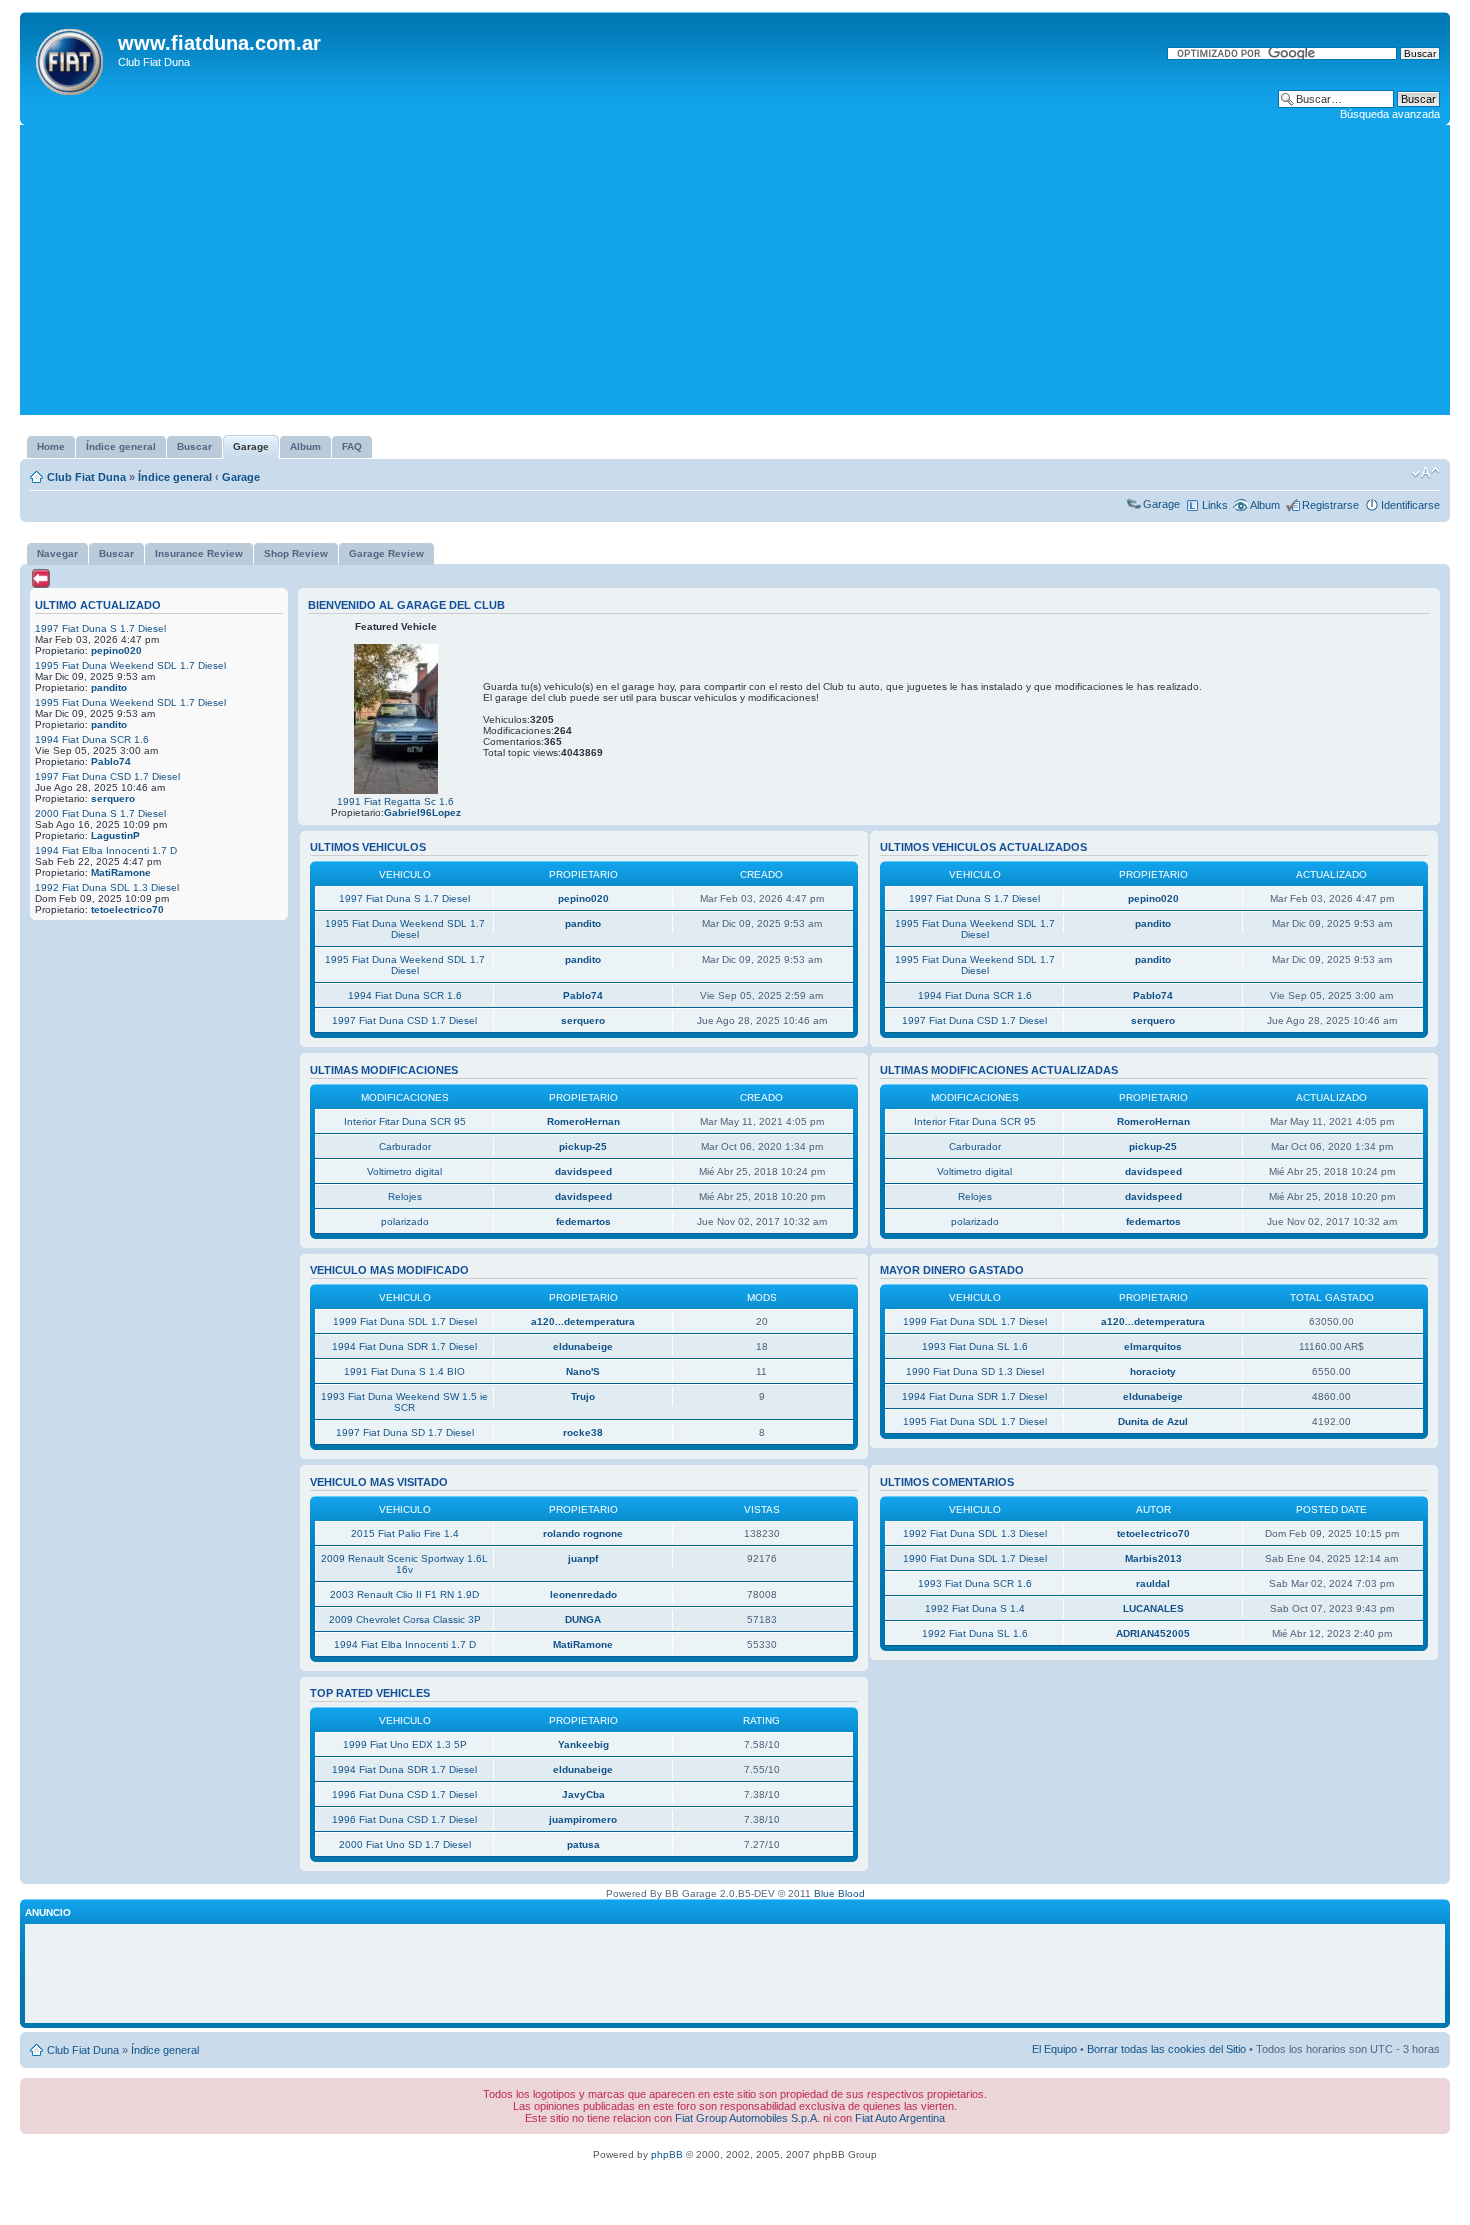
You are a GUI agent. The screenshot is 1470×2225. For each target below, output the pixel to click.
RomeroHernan (583, 1121)
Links (1215, 505)
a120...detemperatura (583, 1321)
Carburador (405, 1146)
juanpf (583, 1558)
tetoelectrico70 (127, 909)
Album (1265, 505)
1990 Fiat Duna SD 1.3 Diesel (975, 1371)
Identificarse (1410, 505)
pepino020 (116, 650)
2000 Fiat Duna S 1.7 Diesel (100, 813)
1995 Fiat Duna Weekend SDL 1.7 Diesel (130, 665)
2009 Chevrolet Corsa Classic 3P (405, 1619)
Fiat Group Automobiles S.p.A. (747, 2118)
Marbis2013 (1153, 1558)
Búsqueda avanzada (1390, 114)
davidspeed (583, 1171)
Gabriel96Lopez (422, 812)
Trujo (583, 1396)
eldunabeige (583, 1346)
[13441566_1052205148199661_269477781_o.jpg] (396, 790)
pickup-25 (583, 1146)
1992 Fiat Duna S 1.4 (975, 1608)
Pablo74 (111, 761)
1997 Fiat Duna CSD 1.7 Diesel (107, 776)
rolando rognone (583, 1533)
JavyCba (583, 1794)
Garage (241, 477)
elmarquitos (1153, 1346)
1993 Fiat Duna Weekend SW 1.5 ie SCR (404, 1402)
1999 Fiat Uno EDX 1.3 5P (405, 1744)
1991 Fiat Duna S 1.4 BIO (404, 1371)
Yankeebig (583, 1744)
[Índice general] (71, 58)
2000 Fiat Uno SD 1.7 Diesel (405, 1844)
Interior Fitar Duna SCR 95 (405, 1121)
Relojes (405, 1196)
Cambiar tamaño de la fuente (1425, 473)
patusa (583, 1844)
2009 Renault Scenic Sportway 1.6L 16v (404, 1564)
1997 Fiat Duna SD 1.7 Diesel (405, 1432)
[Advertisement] (735, 275)
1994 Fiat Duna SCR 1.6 (92, 739)
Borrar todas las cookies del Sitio (1166, 2049)
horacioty (1153, 1371)
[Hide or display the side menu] (41, 578)
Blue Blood (839, 1893)
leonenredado (583, 1594)
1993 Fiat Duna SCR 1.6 (975, 1583)
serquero (113, 798)
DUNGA (583, 1619)
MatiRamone (121, 872)
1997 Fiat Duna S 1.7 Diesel (100, 628)
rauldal (1153, 1583)
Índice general (175, 477)
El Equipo (1054, 2049)
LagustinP (115, 835)
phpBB (667, 2154)
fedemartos (583, 1221)
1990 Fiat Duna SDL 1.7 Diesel (975, 1558)
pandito (109, 687)
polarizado (405, 1221)
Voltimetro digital (404, 1171)
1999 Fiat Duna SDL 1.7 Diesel (405, 1321)
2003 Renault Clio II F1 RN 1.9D (404, 1594)
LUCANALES (1153, 1608)
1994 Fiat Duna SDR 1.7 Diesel (404, 1346)
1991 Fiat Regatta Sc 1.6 (395, 801)
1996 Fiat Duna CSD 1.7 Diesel (404, 1794)
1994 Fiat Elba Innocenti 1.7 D (106, 850)
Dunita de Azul (1153, 1421)
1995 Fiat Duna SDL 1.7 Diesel (975, 1421)
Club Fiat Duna (86, 477)
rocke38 (583, 1432)
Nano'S (583, 1371)
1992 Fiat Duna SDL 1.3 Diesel (107, 887)
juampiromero (583, 1819)
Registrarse (1330, 505)
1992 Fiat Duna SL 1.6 (975, 1633)
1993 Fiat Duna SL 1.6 (975, 1346)
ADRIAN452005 (1153, 1633)
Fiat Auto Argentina (900, 2118)
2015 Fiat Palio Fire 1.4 (405, 1533)
